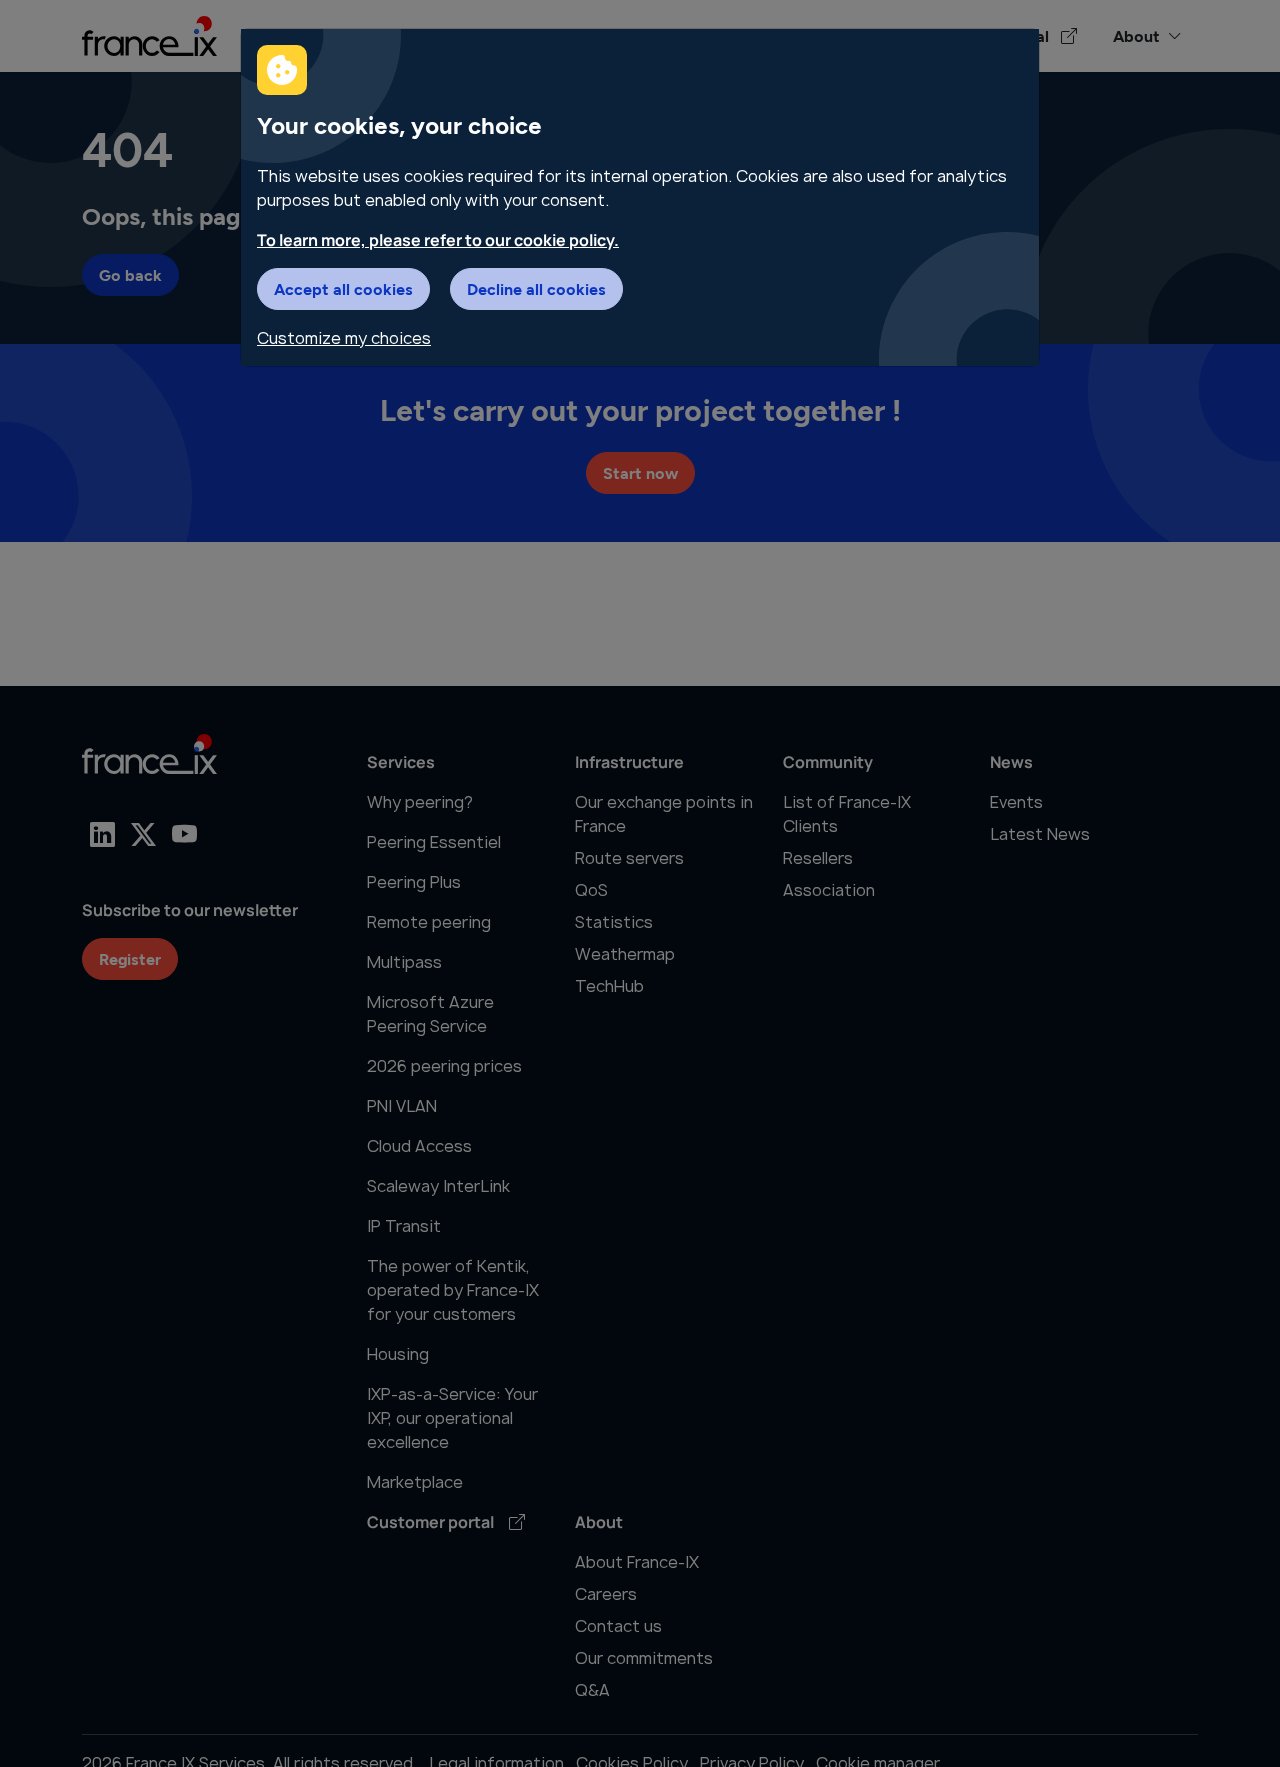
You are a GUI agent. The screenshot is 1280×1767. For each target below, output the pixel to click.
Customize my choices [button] (344, 338)
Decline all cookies (536, 288)
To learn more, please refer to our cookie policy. (438, 240)
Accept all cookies (343, 288)
